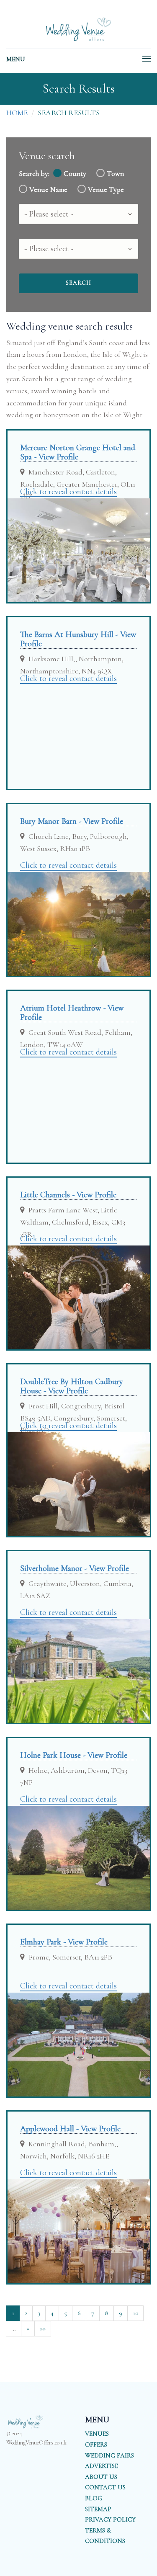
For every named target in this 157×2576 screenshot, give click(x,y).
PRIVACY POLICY (110, 2519)
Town (115, 174)
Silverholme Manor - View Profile (75, 1568)
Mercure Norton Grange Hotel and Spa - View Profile (78, 452)
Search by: (34, 174)
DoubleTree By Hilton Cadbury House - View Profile (72, 1386)
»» (43, 2328)
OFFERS (96, 2444)
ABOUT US (101, 2477)
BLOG (94, 2498)
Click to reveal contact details (68, 492)
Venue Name (48, 190)
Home (17, 113)
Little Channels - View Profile (68, 1195)
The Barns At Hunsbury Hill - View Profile (78, 639)
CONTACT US (105, 2487)
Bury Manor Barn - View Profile (72, 821)
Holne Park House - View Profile (74, 1755)
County (75, 174)
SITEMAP (98, 2509)
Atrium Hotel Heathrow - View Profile (72, 1013)
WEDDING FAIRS (109, 2455)
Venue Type (106, 190)
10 (135, 2313)
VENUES (97, 2434)
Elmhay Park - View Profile (64, 1942)
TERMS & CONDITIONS (105, 2536)
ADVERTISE (102, 2466)
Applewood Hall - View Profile (70, 2129)
